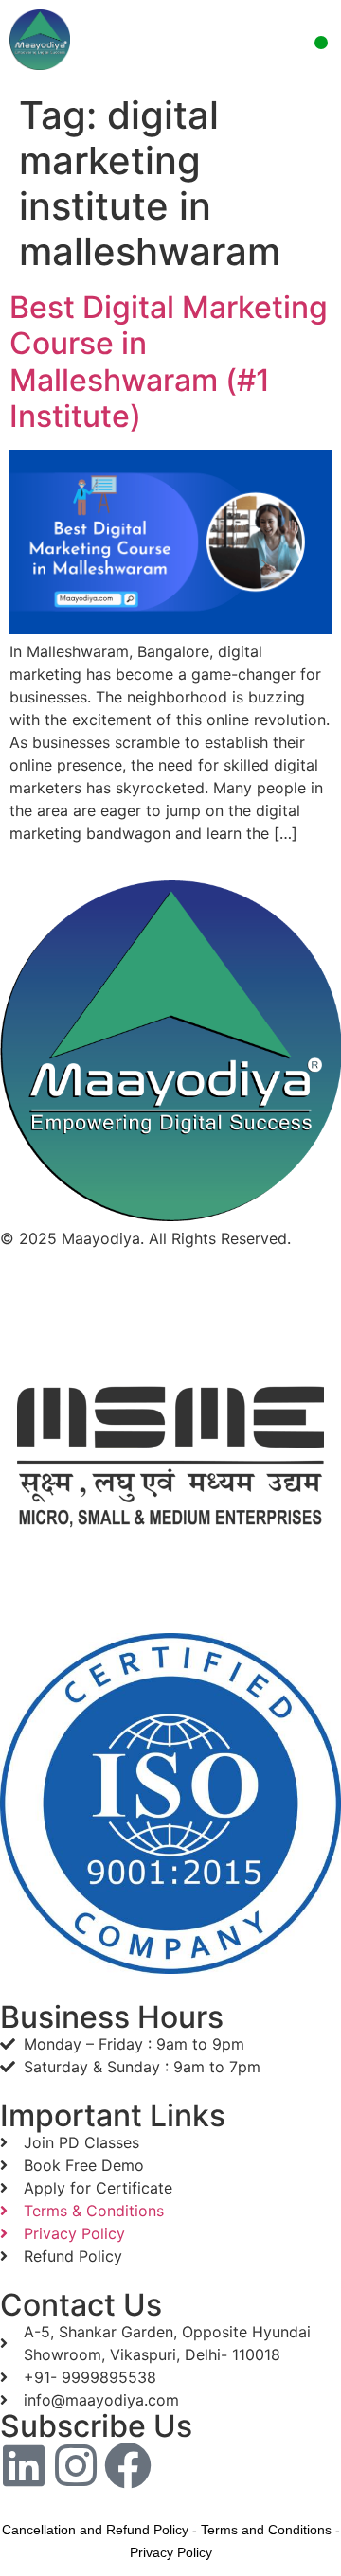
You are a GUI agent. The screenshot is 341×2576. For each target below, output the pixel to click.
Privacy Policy (171, 2552)
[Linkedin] (24, 2465)
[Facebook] (128, 2465)
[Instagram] (76, 2465)
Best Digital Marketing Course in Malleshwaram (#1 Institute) (169, 362)
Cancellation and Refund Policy (95, 2530)
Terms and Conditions (266, 2530)
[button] (321, 43)
